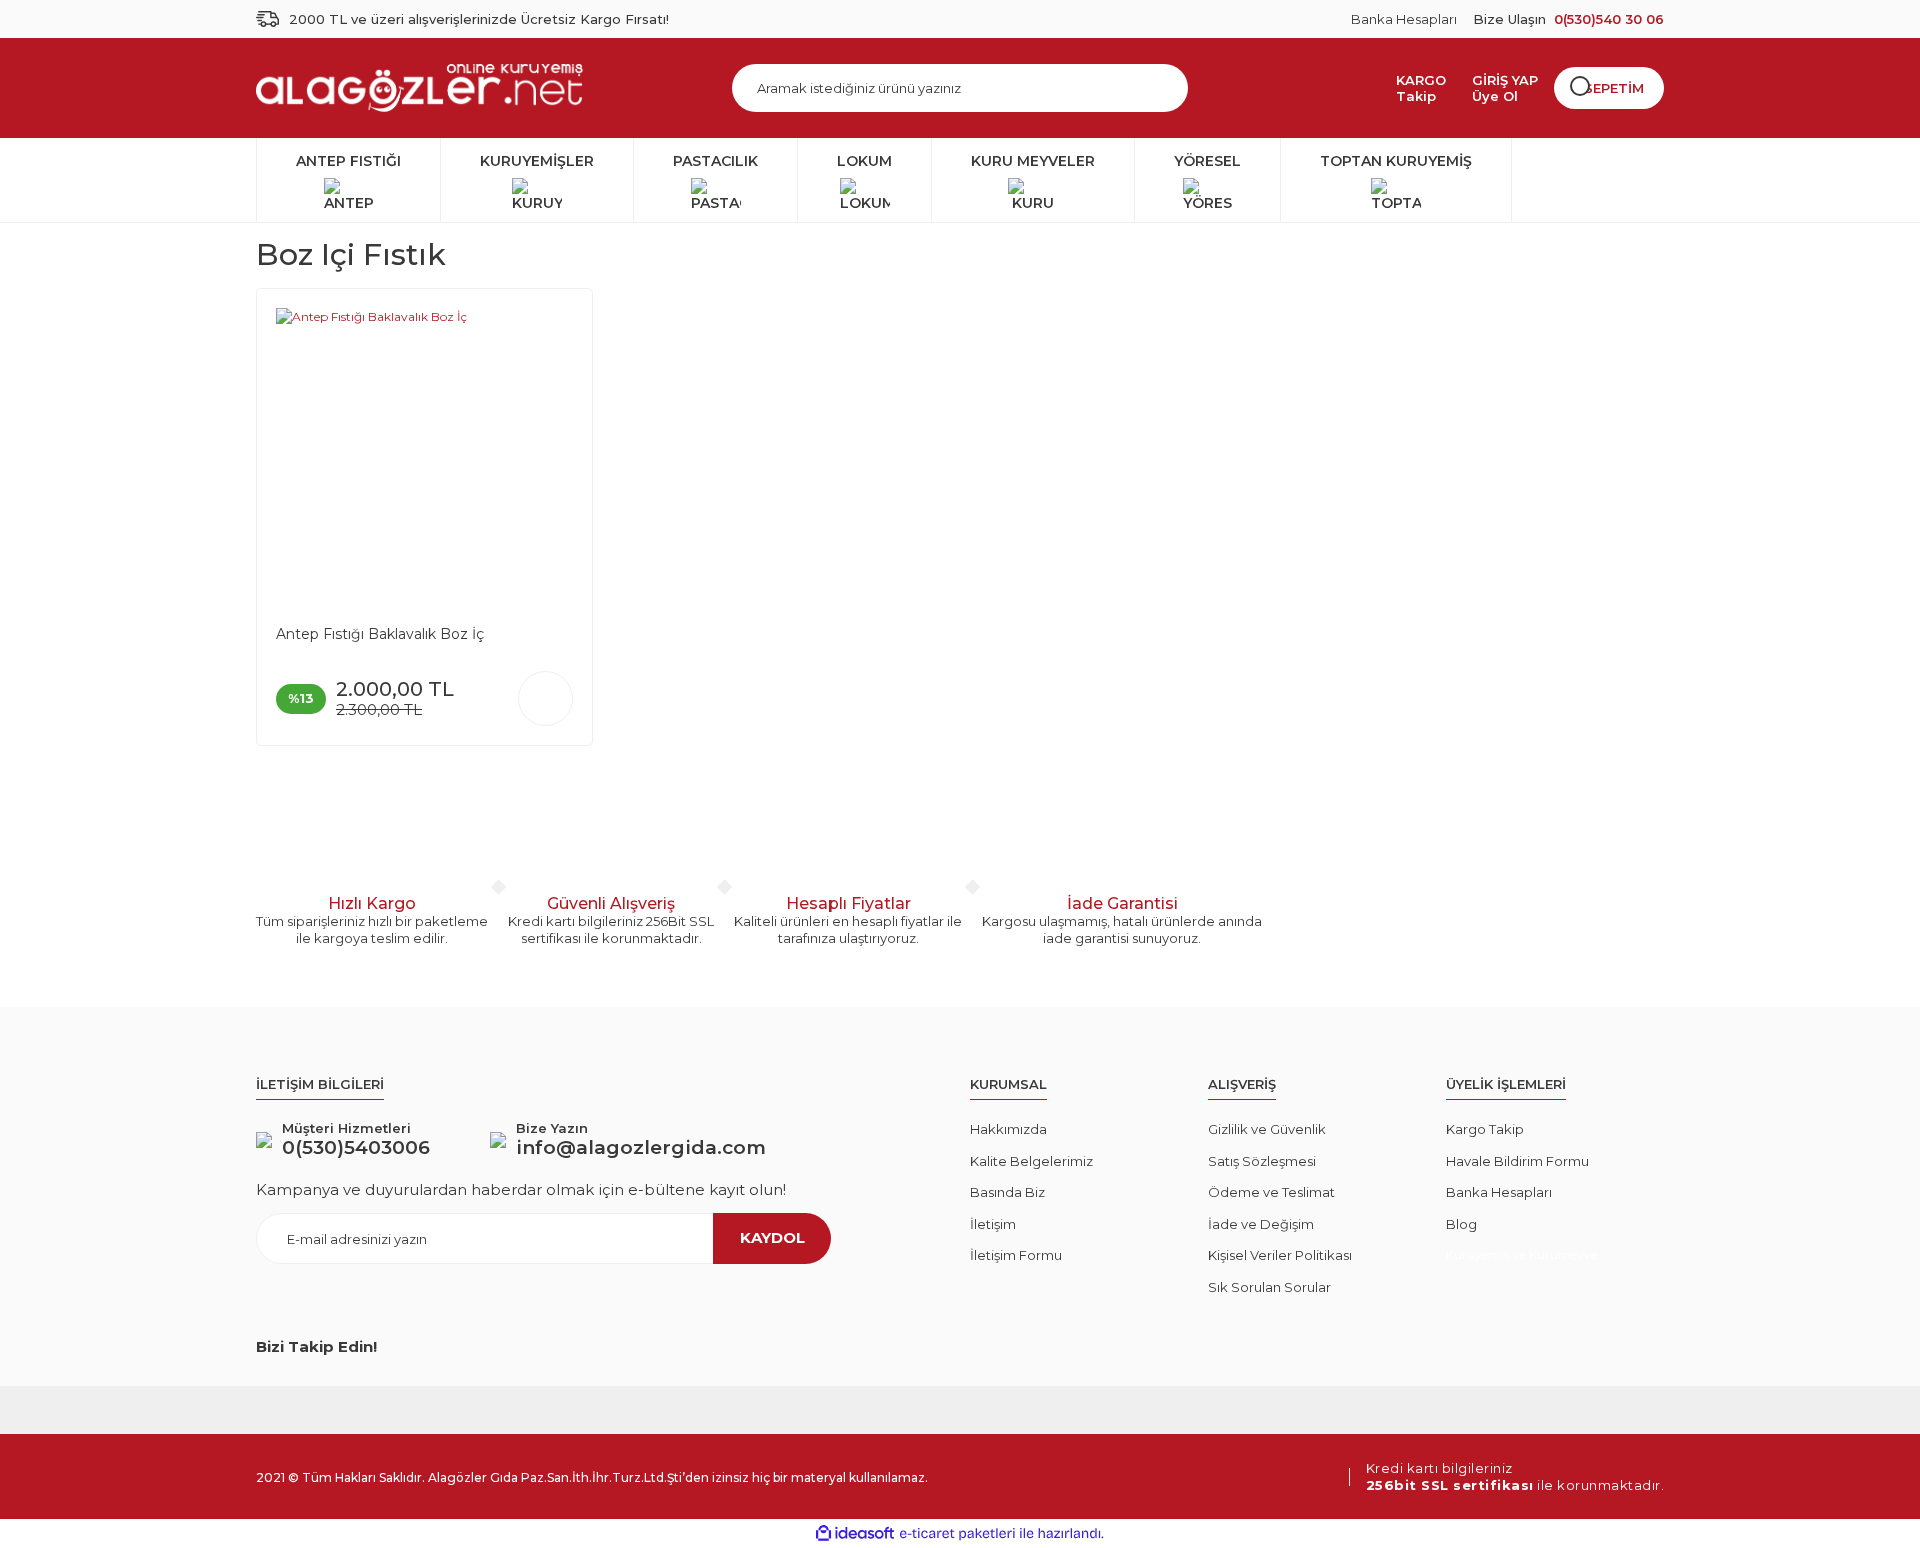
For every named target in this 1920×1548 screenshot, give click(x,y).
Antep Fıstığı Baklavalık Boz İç (380, 634)
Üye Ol (1495, 96)
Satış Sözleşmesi (1262, 1161)
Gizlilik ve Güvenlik (1267, 1129)
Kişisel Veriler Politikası (1280, 1255)
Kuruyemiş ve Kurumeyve (1521, 1254)
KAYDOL (772, 1237)
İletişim (993, 1224)
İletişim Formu (1016, 1255)
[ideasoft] (855, 1533)
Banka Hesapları (1404, 19)
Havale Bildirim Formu (1517, 1161)
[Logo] (419, 88)
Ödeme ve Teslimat (1271, 1192)
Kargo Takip (1485, 1129)
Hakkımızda (1008, 1129)
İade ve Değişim (1261, 1224)
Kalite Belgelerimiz (1031, 1161)
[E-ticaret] (957, 1534)
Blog (1461, 1224)
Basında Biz (1007, 1192)
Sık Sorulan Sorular (1269, 1287)
